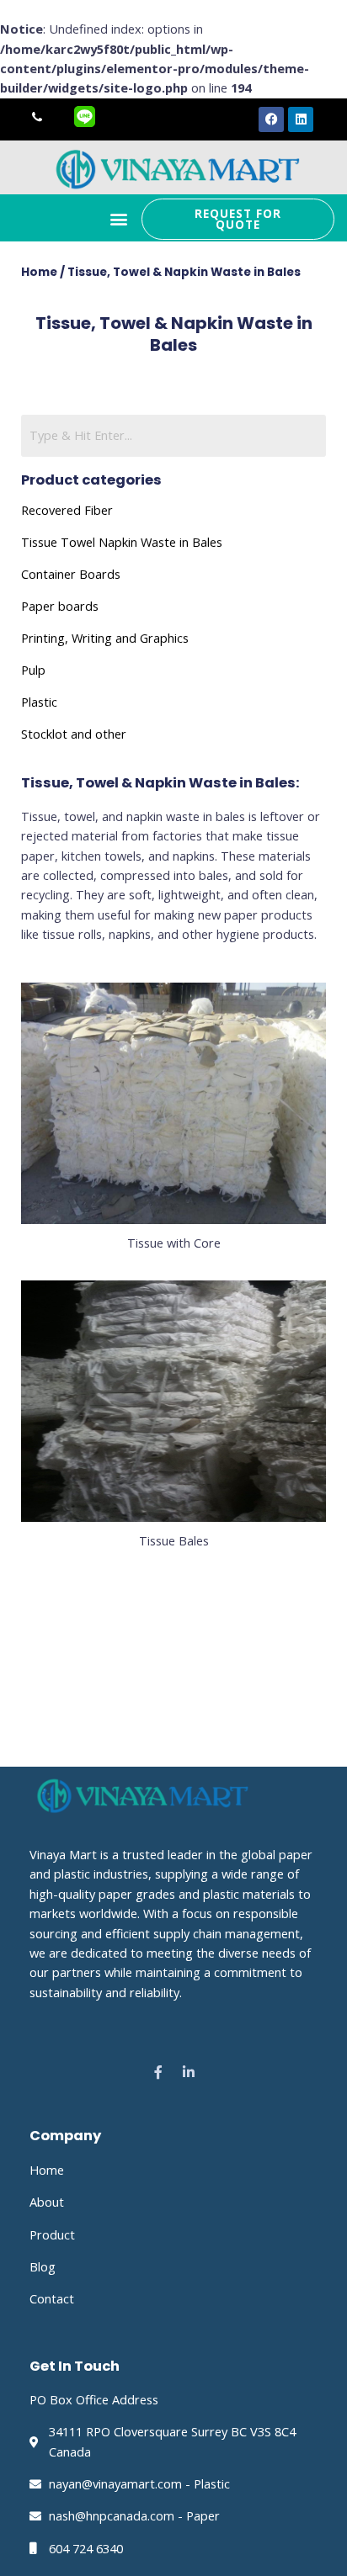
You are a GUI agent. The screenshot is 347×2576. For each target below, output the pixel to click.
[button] (119, 219)
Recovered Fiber (67, 510)
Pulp (33, 670)
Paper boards (60, 606)
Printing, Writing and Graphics (105, 638)
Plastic (39, 702)
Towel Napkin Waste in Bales (140, 542)
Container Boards (71, 574)
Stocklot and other (74, 734)
